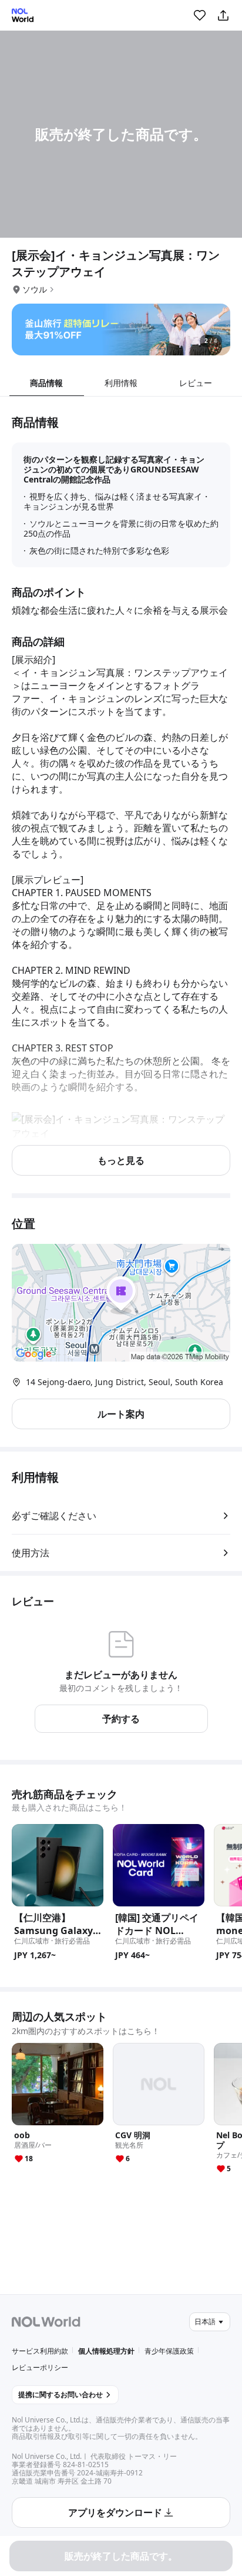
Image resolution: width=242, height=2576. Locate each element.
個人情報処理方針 (106, 2351)
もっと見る (121, 1160)
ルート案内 (121, 1414)
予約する (121, 1719)
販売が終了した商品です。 (121, 2556)
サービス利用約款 (40, 2351)
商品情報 (46, 383)
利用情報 (121, 383)
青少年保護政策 (169, 2351)
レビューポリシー (40, 2367)
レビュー (196, 383)
